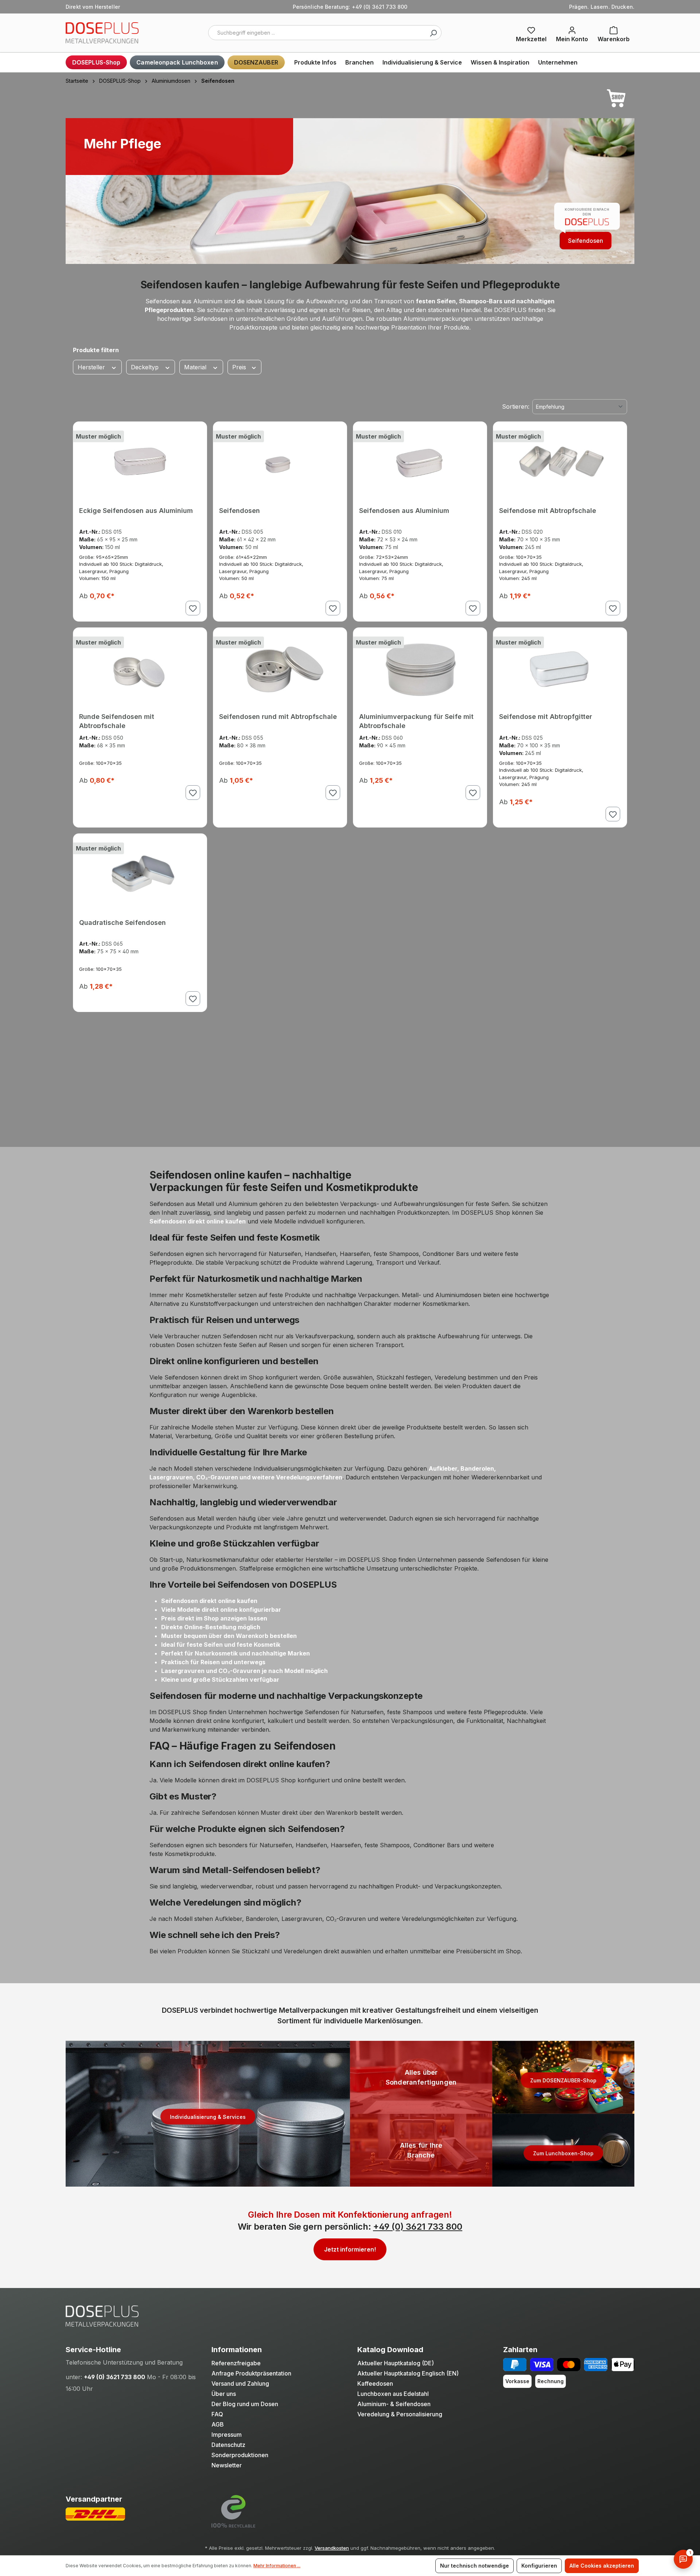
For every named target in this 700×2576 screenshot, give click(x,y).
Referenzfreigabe (236, 2363)
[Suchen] (433, 33)
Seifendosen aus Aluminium (404, 511)
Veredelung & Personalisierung (400, 2414)
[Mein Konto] (572, 33)
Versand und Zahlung (240, 2384)
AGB (218, 2424)
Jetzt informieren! (350, 2249)
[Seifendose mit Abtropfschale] (560, 461)
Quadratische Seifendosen (122, 923)
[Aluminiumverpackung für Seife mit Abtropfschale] (420, 667)
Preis (240, 367)
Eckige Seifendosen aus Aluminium (136, 511)
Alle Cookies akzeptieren (602, 2566)
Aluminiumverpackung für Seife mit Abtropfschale (416, 720)
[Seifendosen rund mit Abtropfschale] (280, 667)
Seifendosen (586, 241)
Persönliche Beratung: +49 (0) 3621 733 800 (350, 7)
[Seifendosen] (280, 461)
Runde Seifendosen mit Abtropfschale (117, 720)
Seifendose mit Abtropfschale (548, 511)
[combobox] (325, 33)
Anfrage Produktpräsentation (251, 2373)
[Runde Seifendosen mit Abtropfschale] (140, 667)
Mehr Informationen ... (277, 2566)
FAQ (217, 2414)
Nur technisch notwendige (475, 2566)
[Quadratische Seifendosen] (140, 873)
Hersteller (92, 367)
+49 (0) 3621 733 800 (418, 2227)
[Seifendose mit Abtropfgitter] (560, 667)
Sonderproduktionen (240, 2455)
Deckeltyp (146, 367)
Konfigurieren (539, 2566)
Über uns (224, 2394)
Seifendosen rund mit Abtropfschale (278, 717)
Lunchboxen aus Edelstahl (393, 2394)
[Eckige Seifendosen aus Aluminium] (140, 461)
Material (196, 367)
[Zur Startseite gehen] (102, 33)
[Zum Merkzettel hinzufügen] (193, 608)
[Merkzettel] (531, 33)
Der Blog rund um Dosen (245, 2404)
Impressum (227, 2435)
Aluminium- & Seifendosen (394, 2404)
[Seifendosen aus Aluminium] (420, 461)
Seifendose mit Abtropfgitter (546, 717)
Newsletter (227, 2465)
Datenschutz (228, 2445)
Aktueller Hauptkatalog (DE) (396, 2363)
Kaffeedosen (375, 2384)
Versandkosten (332, 2548)
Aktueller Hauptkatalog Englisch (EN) (408, 2373)
